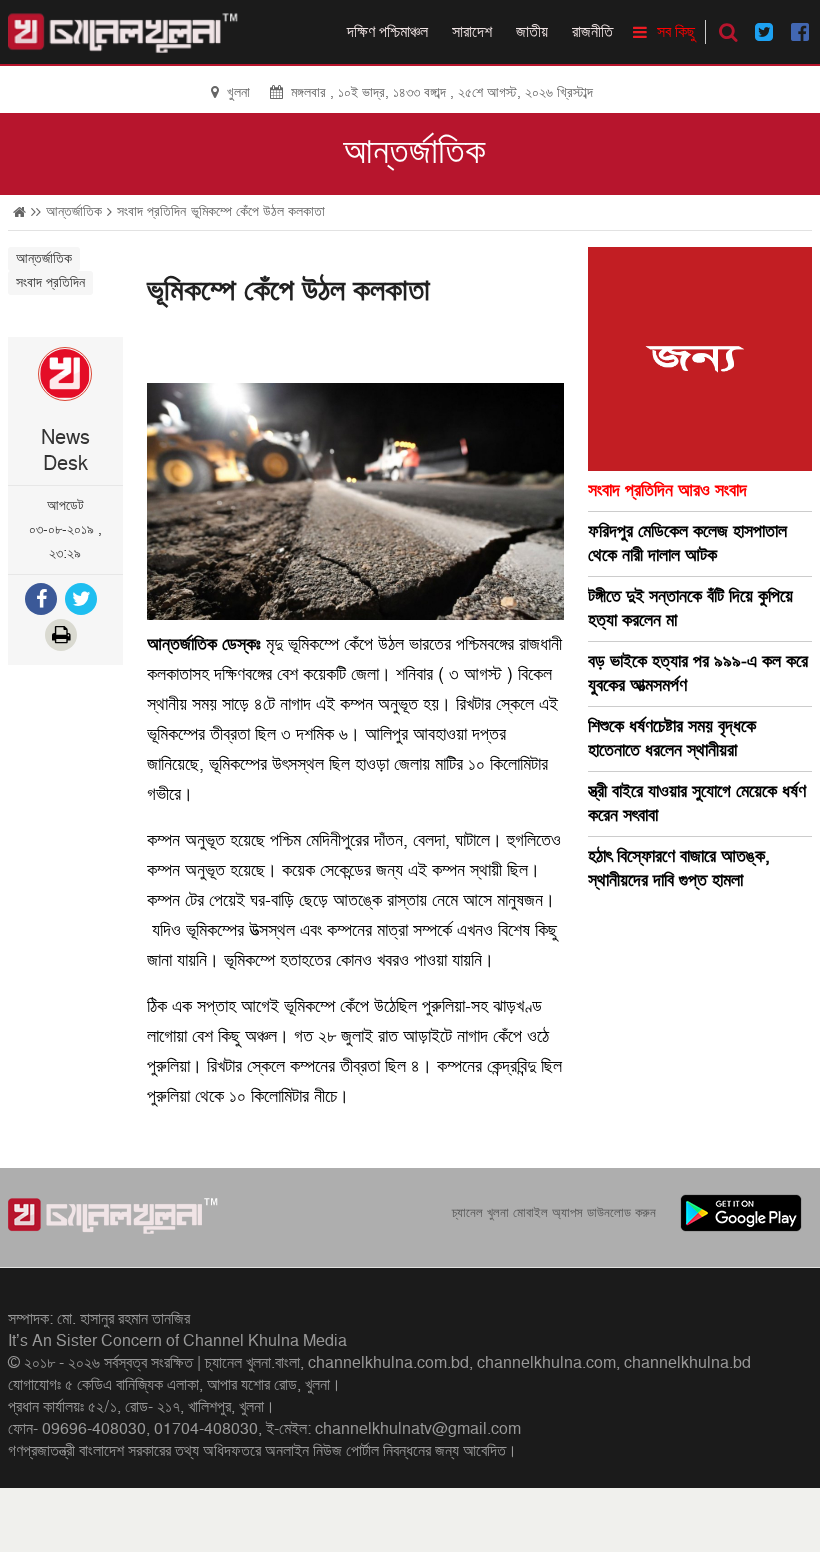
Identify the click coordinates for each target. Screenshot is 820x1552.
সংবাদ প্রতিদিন (151, 211)
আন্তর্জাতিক (414, 152)
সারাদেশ (472, 32)
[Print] (63, 637)
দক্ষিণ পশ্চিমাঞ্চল (387, 32)
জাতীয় (532, 32)
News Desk (65, 451)
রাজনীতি (592, 32)
